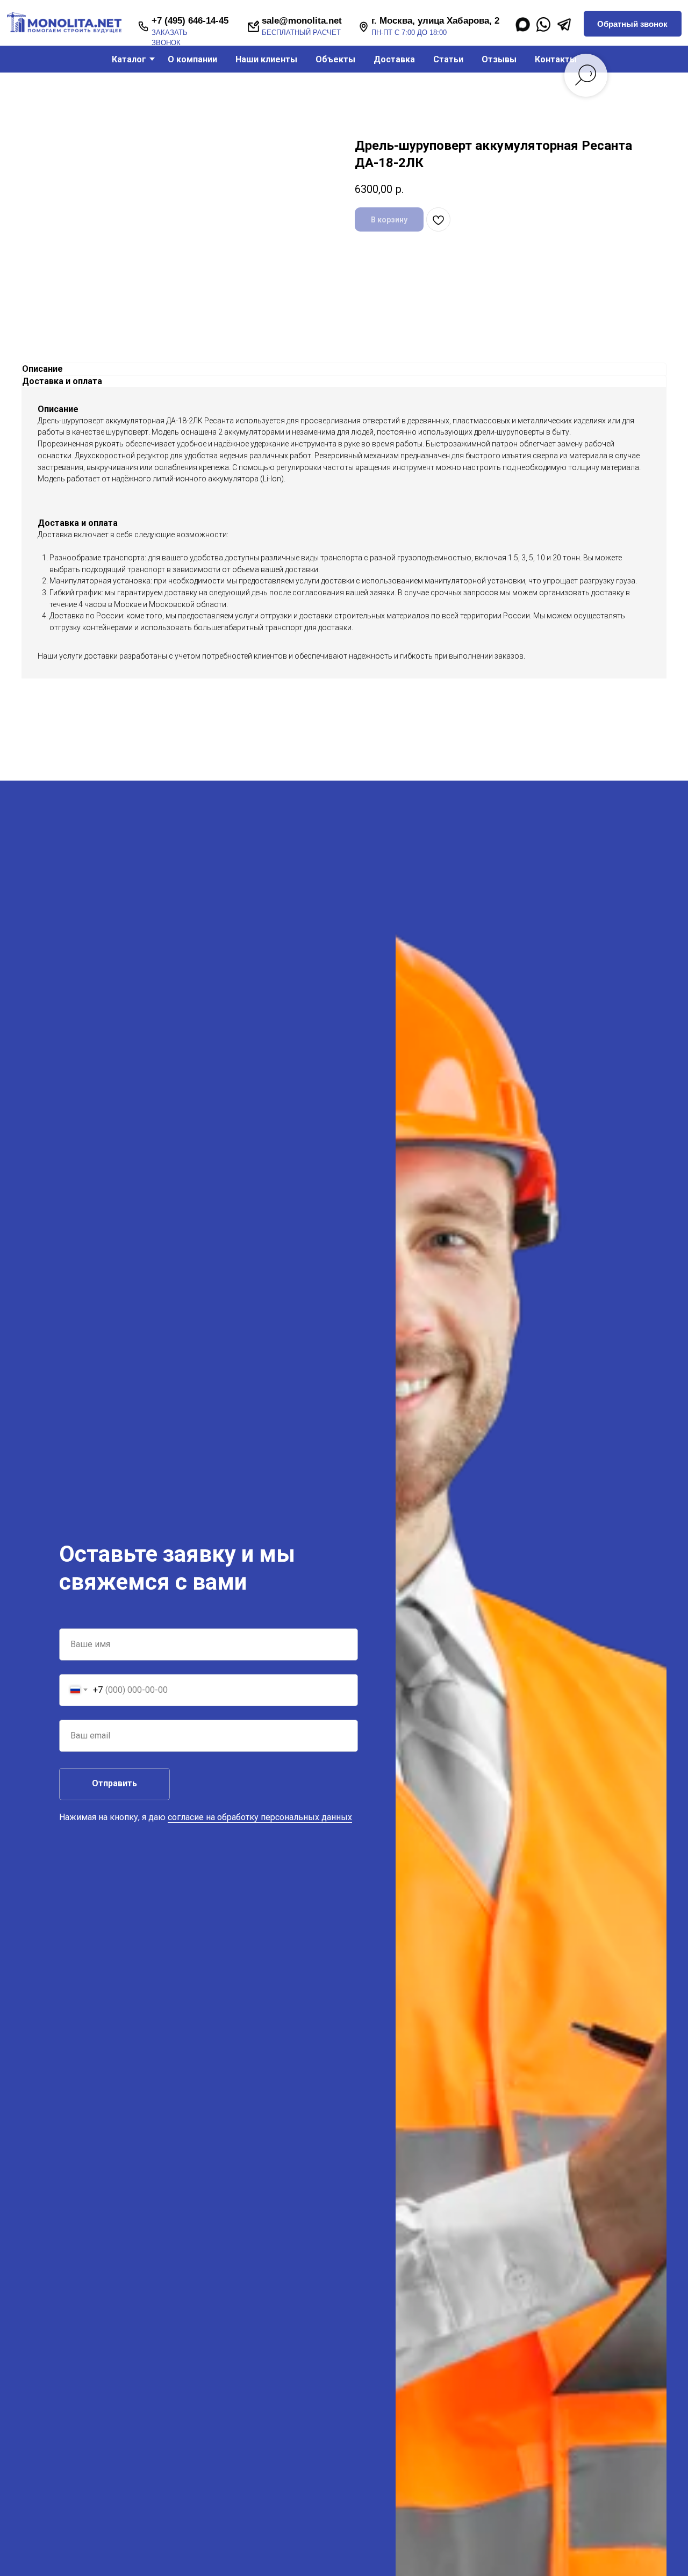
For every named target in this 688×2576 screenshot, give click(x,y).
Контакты (556, 59)
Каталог (129, 59)
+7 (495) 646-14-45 (190, 21)
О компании (192, 59)
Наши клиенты (266, 59)
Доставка (394, 59)
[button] (632, 24)
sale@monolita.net (302, 21)
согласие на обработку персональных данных (260, 1817)
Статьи (448, 59)
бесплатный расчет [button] (301, 33)
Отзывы (499, 59)
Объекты (335, 59)
